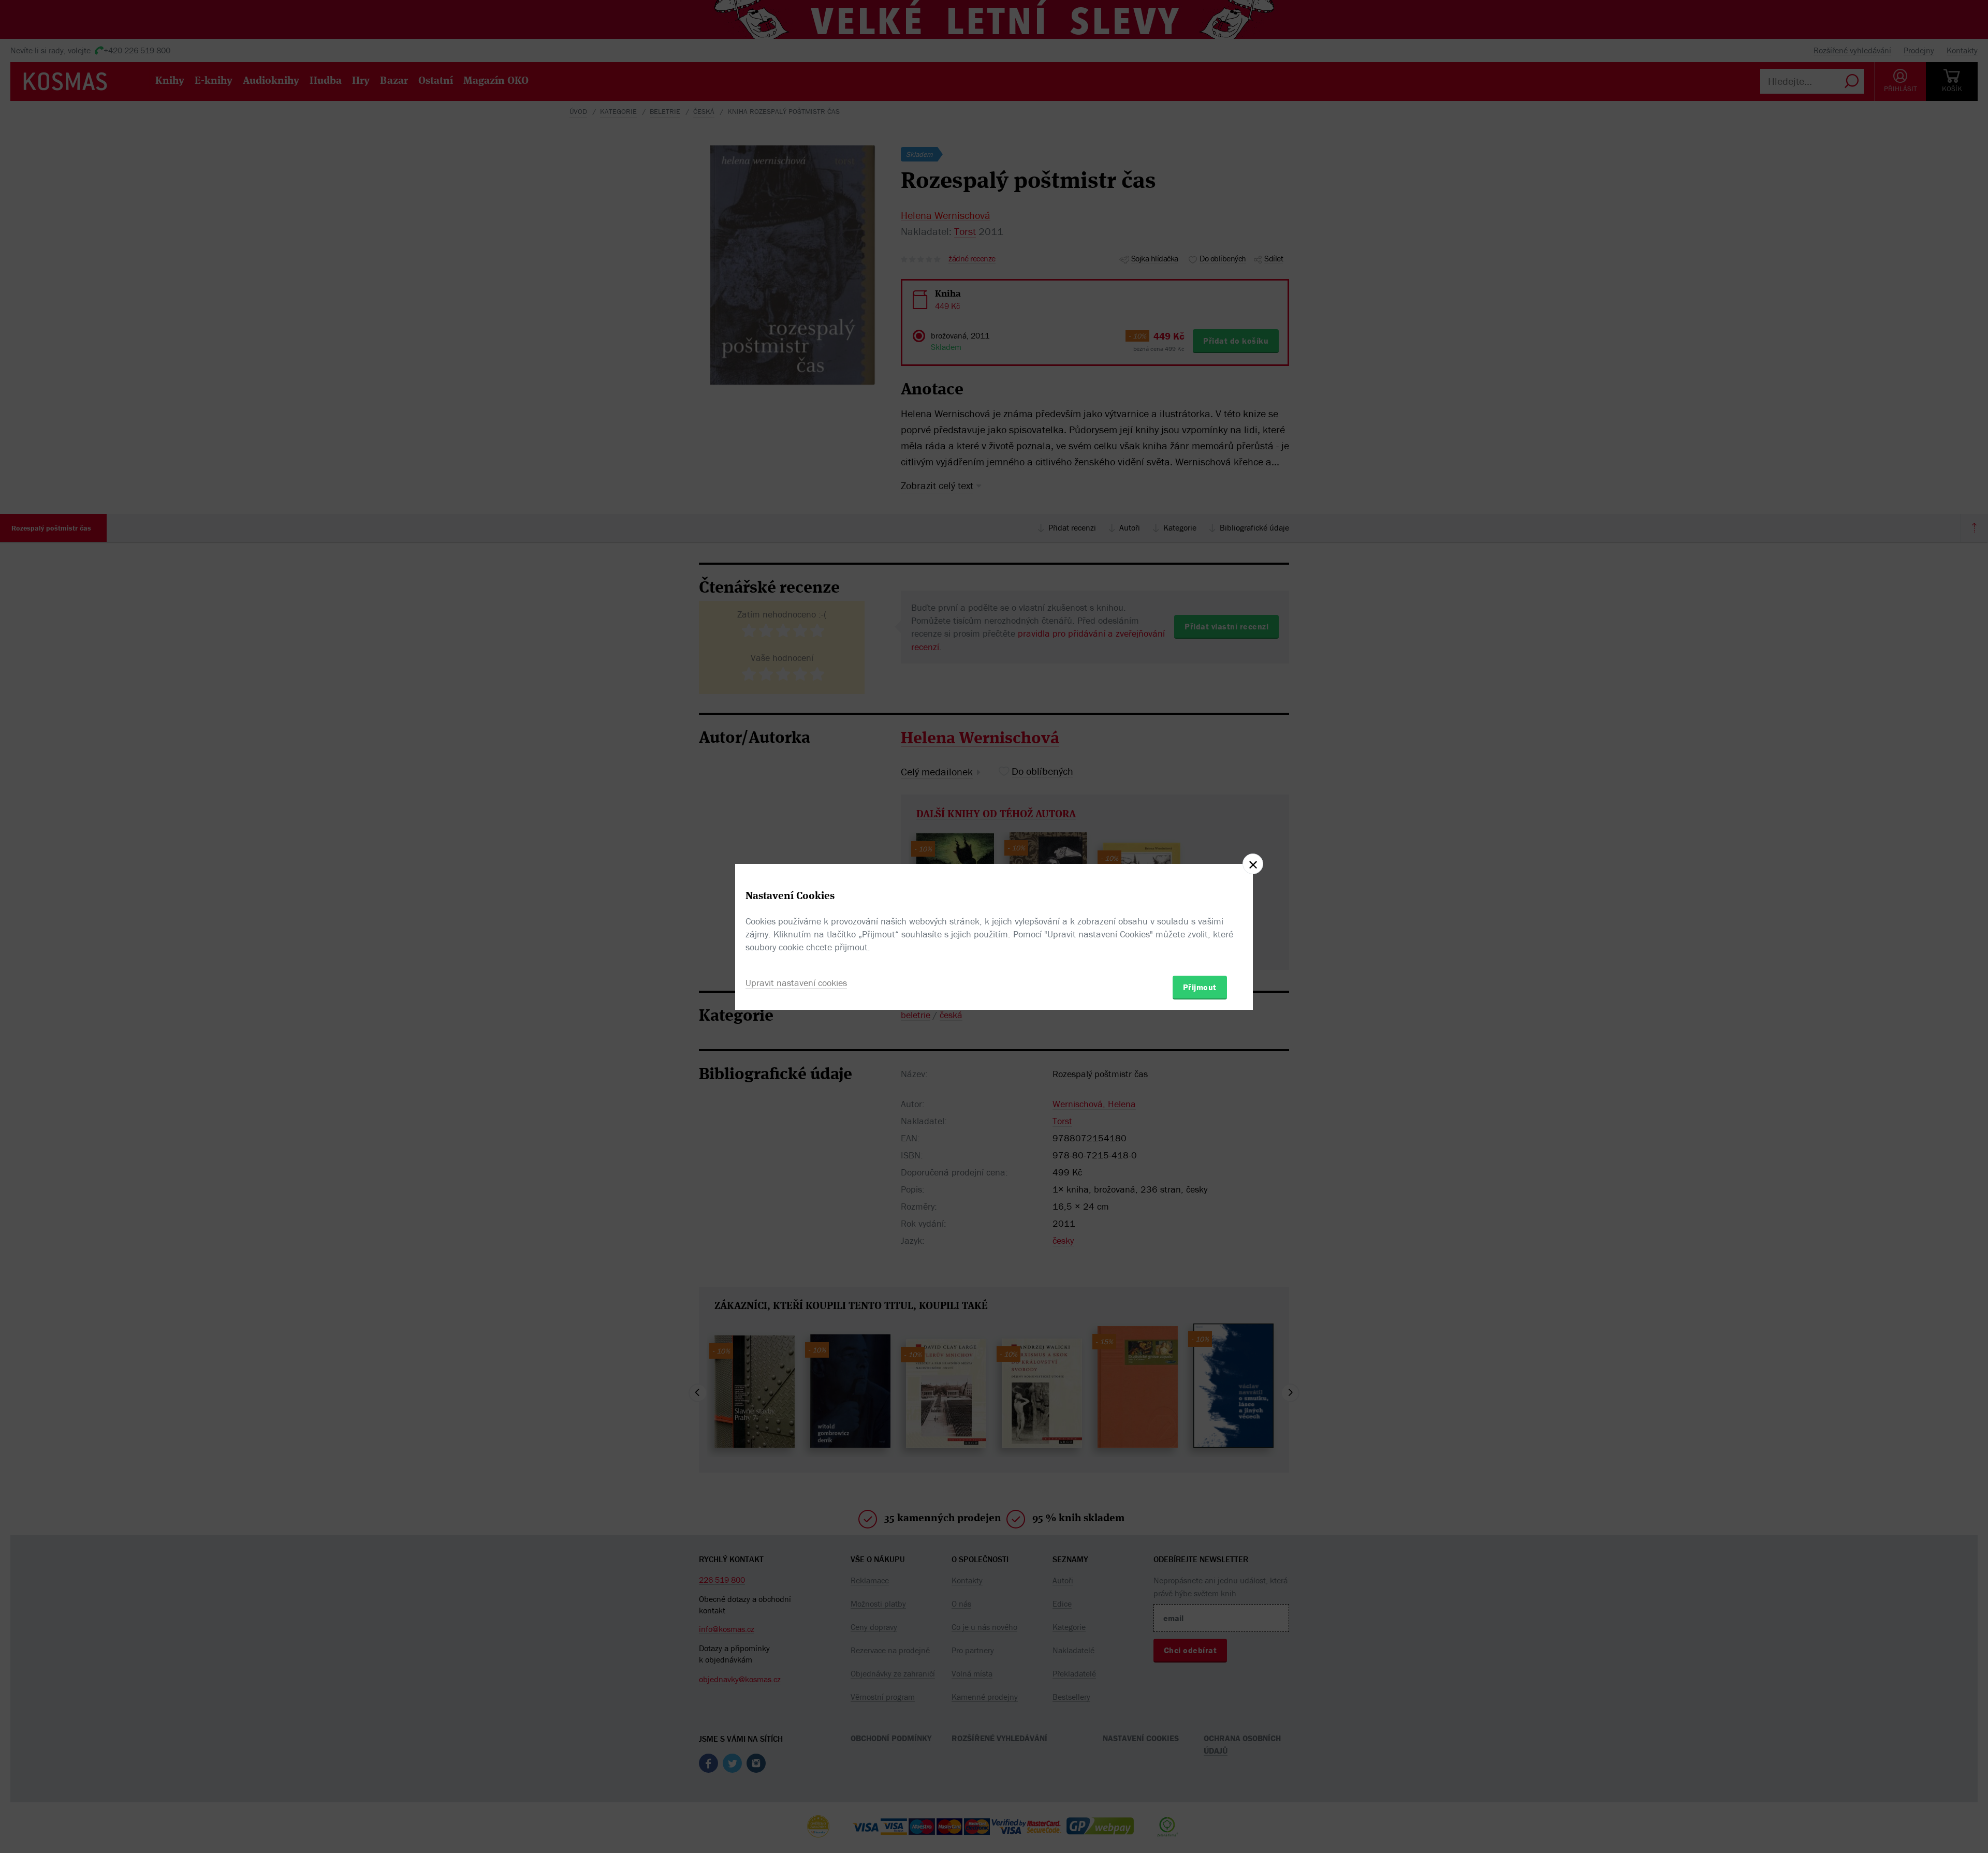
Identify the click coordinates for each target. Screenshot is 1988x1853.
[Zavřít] (1253, 864)
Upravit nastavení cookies (796, 983)
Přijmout (1200, 987)
